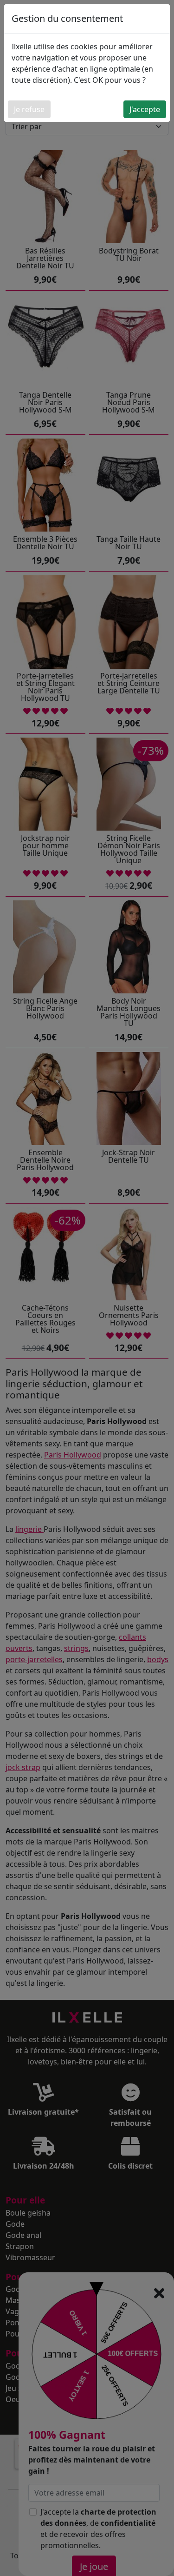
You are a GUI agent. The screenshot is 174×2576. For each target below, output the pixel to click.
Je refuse (29, 109)
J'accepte (145, 109)
